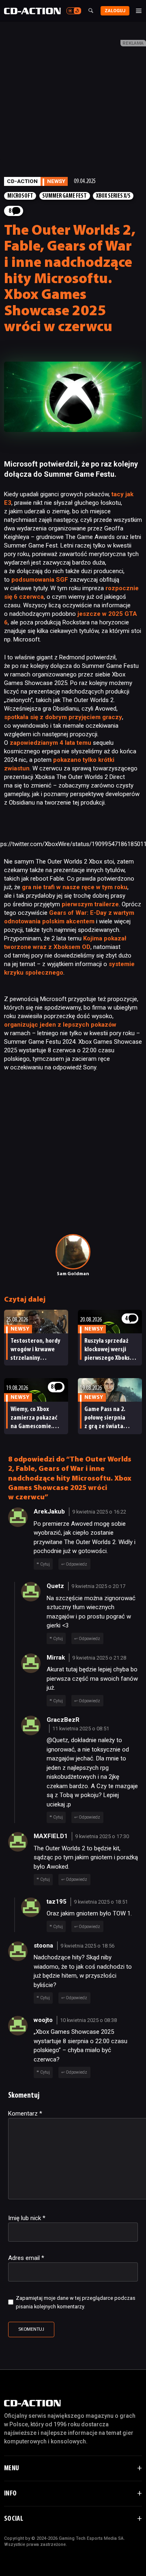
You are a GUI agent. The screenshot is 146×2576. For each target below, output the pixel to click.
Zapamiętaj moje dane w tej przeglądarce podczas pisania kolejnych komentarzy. (76, 2302)
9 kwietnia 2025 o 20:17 (98, 1586)
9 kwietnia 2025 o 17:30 (102, 1836)
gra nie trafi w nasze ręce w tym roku (75, 887)
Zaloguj (115, 11)
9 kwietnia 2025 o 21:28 (99, 1658)
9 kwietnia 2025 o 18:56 (87, 1946)
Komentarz (25, 2114)
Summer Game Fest (64, 196)
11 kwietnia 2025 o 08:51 (81, 1729)
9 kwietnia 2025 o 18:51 (101, 1902)
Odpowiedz (76, 1564)
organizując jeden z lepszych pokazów (60, 1025)
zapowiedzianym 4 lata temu (50, 743)
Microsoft (20, 196)
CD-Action (22, 181)
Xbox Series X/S (113, 196)
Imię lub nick (27, 2218)
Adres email (26, 2258)
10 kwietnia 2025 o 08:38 (88, 2020)
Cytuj (45, 1564)
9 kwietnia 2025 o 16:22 (99, 1512)
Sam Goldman (73, 1274)
